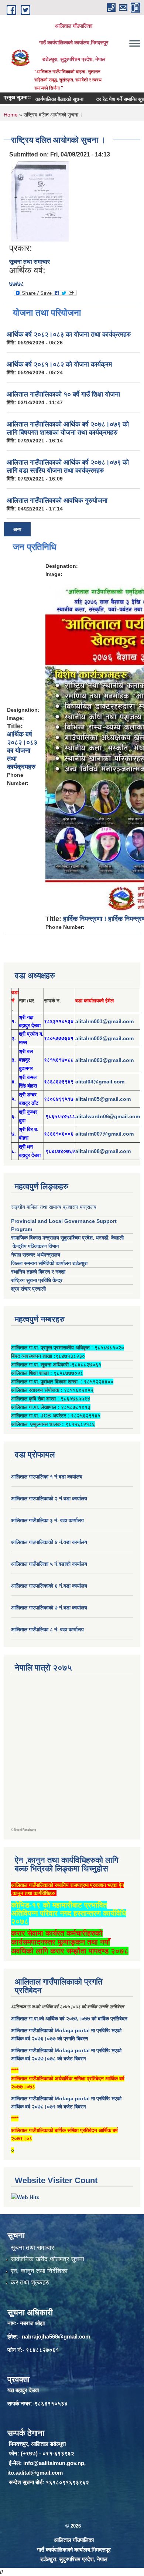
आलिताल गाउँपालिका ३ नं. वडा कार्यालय (47, 1520)
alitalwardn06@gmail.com (108, 1116)
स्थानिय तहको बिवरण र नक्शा (38, 1272)
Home (11, 115)
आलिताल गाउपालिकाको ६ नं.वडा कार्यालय (49, 1586)
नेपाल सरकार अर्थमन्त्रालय (36, 1255)
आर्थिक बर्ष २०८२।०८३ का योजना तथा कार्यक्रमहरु (69, 334)
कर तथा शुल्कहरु (30, 2282)
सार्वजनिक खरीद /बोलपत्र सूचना (47, 2259)
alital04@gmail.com (100, 1082)
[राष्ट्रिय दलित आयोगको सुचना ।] (41, 201)
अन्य (17, 529)
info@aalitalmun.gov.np (54, 2463)
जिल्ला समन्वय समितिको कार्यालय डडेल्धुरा (49, 1263)
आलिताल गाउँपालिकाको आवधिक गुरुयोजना (57, 500)
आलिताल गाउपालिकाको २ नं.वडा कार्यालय (50, 1498)
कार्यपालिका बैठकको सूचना (45, 99)
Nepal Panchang (25, 1830)
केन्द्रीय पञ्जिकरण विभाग (35, 1246)
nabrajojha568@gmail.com (56, 2336)
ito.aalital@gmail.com (35, 2473)
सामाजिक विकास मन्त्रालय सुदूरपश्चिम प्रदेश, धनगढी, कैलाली (67, 1238)
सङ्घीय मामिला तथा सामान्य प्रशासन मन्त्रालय (54, 1207)
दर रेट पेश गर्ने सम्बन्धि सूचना (109, 99)
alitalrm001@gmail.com (104, 1021)
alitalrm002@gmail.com (104, 1038)
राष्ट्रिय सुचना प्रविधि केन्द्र (37, 1280)
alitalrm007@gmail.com (104, 1134)
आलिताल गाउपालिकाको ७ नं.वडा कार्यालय (49, 1608)
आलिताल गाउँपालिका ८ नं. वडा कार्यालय (47, 1629)
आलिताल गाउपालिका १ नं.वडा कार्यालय (47, 1477)
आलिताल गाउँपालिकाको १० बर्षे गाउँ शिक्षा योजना (63, 394)
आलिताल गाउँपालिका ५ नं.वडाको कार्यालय (49, 1564)
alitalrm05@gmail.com (103, 1099)
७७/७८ (17, 284)
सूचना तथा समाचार (30, 262)
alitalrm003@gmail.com (104, 1060)
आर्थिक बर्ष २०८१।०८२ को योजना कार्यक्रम (59, 364)
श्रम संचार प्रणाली (28, 1289)
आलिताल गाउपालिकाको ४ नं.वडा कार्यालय (50, 1542)
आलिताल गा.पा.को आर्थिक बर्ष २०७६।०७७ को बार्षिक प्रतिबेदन (69, 2019)
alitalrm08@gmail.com (103, 1151)
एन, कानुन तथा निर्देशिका (39, 2271)
